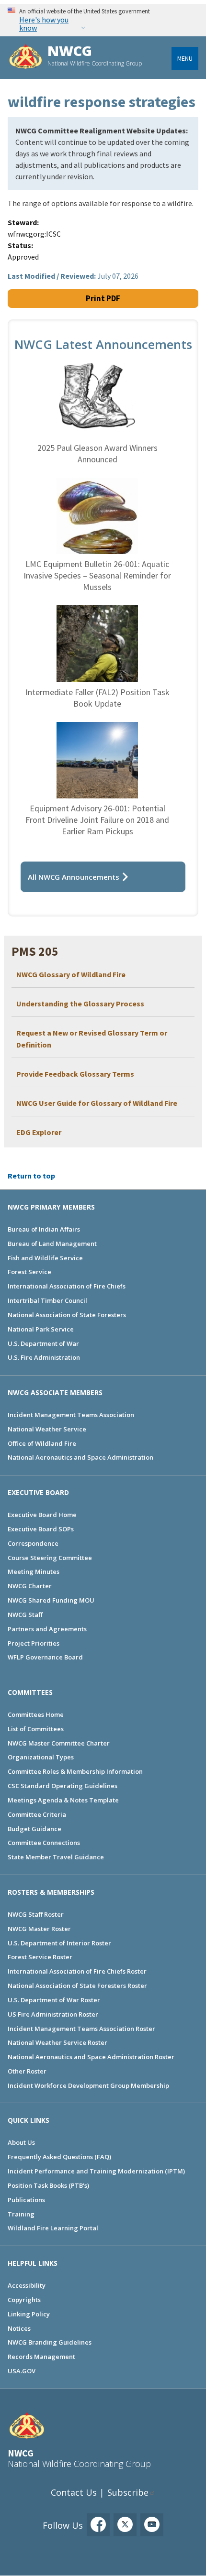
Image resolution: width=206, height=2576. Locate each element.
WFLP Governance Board (45, 1657)
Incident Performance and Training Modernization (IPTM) (96, 2171)
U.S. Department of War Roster (54, 2000)
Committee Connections (44, 1843)
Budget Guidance (34, 1829)
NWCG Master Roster (39, 1929)
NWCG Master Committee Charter (59, 1743)
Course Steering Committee (50, 1558)
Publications (26, 2200)
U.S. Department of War (43, 1343)
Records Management (41, 2357)
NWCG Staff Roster (36, 1914)
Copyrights (24, 2300)
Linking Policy (29, 2314)
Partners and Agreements (47, 1629)
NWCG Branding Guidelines (50, 2342)
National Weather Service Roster (57, 2042)
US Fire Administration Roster (53, 2014)
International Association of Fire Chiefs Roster (77, 1971)
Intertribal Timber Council (47, 1300)
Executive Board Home (42, 1515)
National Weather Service (47, 1429)
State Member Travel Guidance (56, 1857)
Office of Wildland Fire (42, 1443)
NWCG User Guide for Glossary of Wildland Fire (97, 1103)
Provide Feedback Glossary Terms (75, 1074)
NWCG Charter (30, 1586)
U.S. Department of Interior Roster (59, 1943)
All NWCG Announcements (74, 877)
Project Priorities (34, 1643)
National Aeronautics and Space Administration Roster (91, 2057)
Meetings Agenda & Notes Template (63, 1800)
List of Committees (36, 1729)
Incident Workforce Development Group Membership (88, 2085)
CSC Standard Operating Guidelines (63, 1786)
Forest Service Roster (40, 1957)
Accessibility (27, 2285)
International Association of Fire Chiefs (67, 1286)
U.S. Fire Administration (44, 1357)
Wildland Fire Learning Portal (53, 2228)
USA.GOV (22, 2371)
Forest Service (29, 1272)
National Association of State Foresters (67, 1315)
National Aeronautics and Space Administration (80, 1457)
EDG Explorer (39, 1132)
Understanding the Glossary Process (80, 1004)
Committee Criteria (37, 1814)
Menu (185, 58)
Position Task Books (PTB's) (48, 2185)
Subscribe (128, 2492)
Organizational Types (41, 1757)
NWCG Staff (25, 1615)
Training (21, 2214)
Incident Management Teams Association (71, 1415)
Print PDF (103, 298)
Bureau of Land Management (52, 1244)
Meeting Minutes (34, 1572)
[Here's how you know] (103, 20)
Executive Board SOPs (41, 1529)
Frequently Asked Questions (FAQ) (59, 2157)
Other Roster (27, 2071)
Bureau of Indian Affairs (44, 1229)
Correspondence (33, 1543)
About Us (21, 2142)
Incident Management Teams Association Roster (81, 2029)
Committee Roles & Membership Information (75, 1771)
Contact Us (74, 2492)
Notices (19, 2328)
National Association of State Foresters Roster (77, 1986)
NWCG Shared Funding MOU (51, 1600)
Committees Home (36, 1714)
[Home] (26, 58)
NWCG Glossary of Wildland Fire (71, 974)
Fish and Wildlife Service (45, 1258)
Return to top (31, 1176)
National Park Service (41, 1329)
